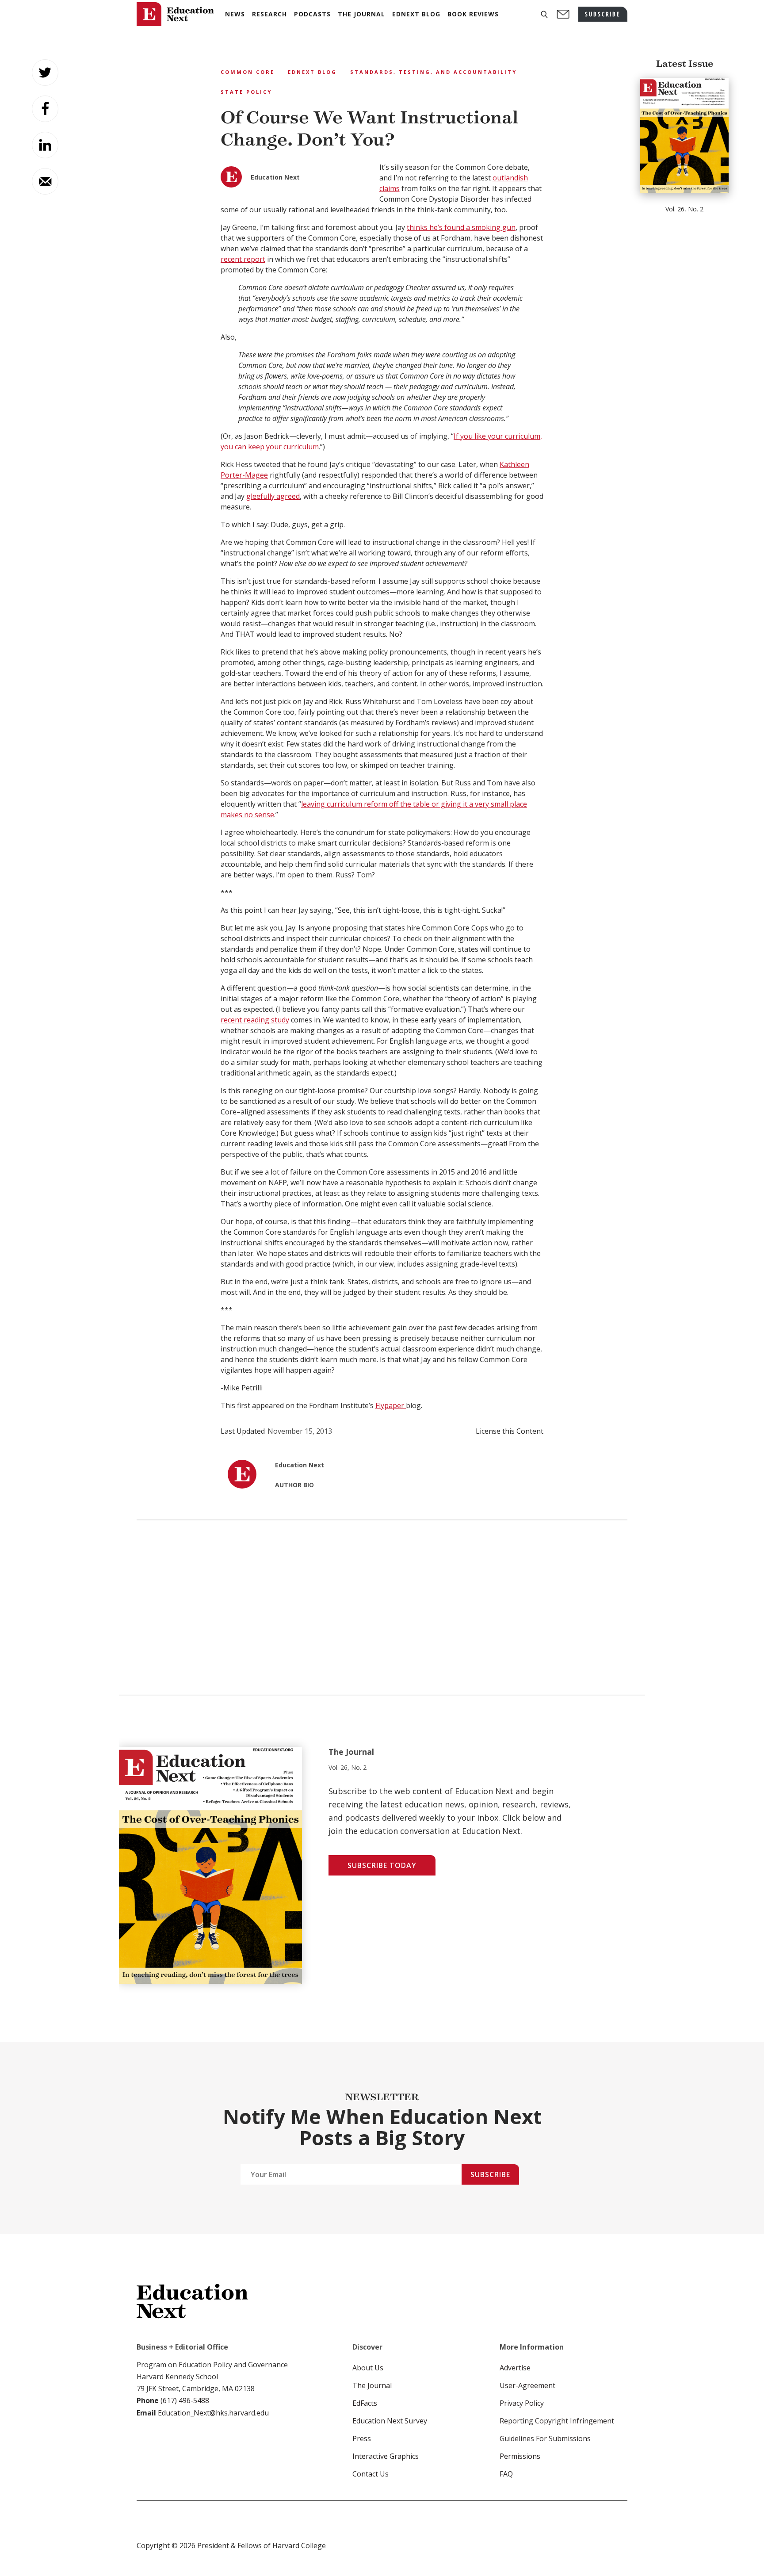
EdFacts (365, 2403)
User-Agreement (527, 2385)
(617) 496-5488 (185, 2400)
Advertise (515, 2368)
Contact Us (371, 2474)
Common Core (248, 72)
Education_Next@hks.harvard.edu (212, 2413)
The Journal (372, 2385)
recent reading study (255, 1020)
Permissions (520, 2456)
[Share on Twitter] (45, 73)
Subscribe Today (382, 1865)
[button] (544, 14)
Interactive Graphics (386, 2456)
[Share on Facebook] (45, 109)
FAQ (506, 2474)
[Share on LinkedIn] (45, 145)
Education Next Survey (390, 2421)
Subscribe (490, 2174)
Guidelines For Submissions (545, 2438)
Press (362, 2438)
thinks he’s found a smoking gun (461, 227)
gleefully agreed (273, 496)
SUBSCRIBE (603, 14)
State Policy (246, 92)
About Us (368, 2368)
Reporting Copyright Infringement (557, 2421)
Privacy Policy (522, 2403)
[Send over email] (45, 181)
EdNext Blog (312, 72)
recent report (243, 259)
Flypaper (391, 1405)
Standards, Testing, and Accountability (434, 72)
